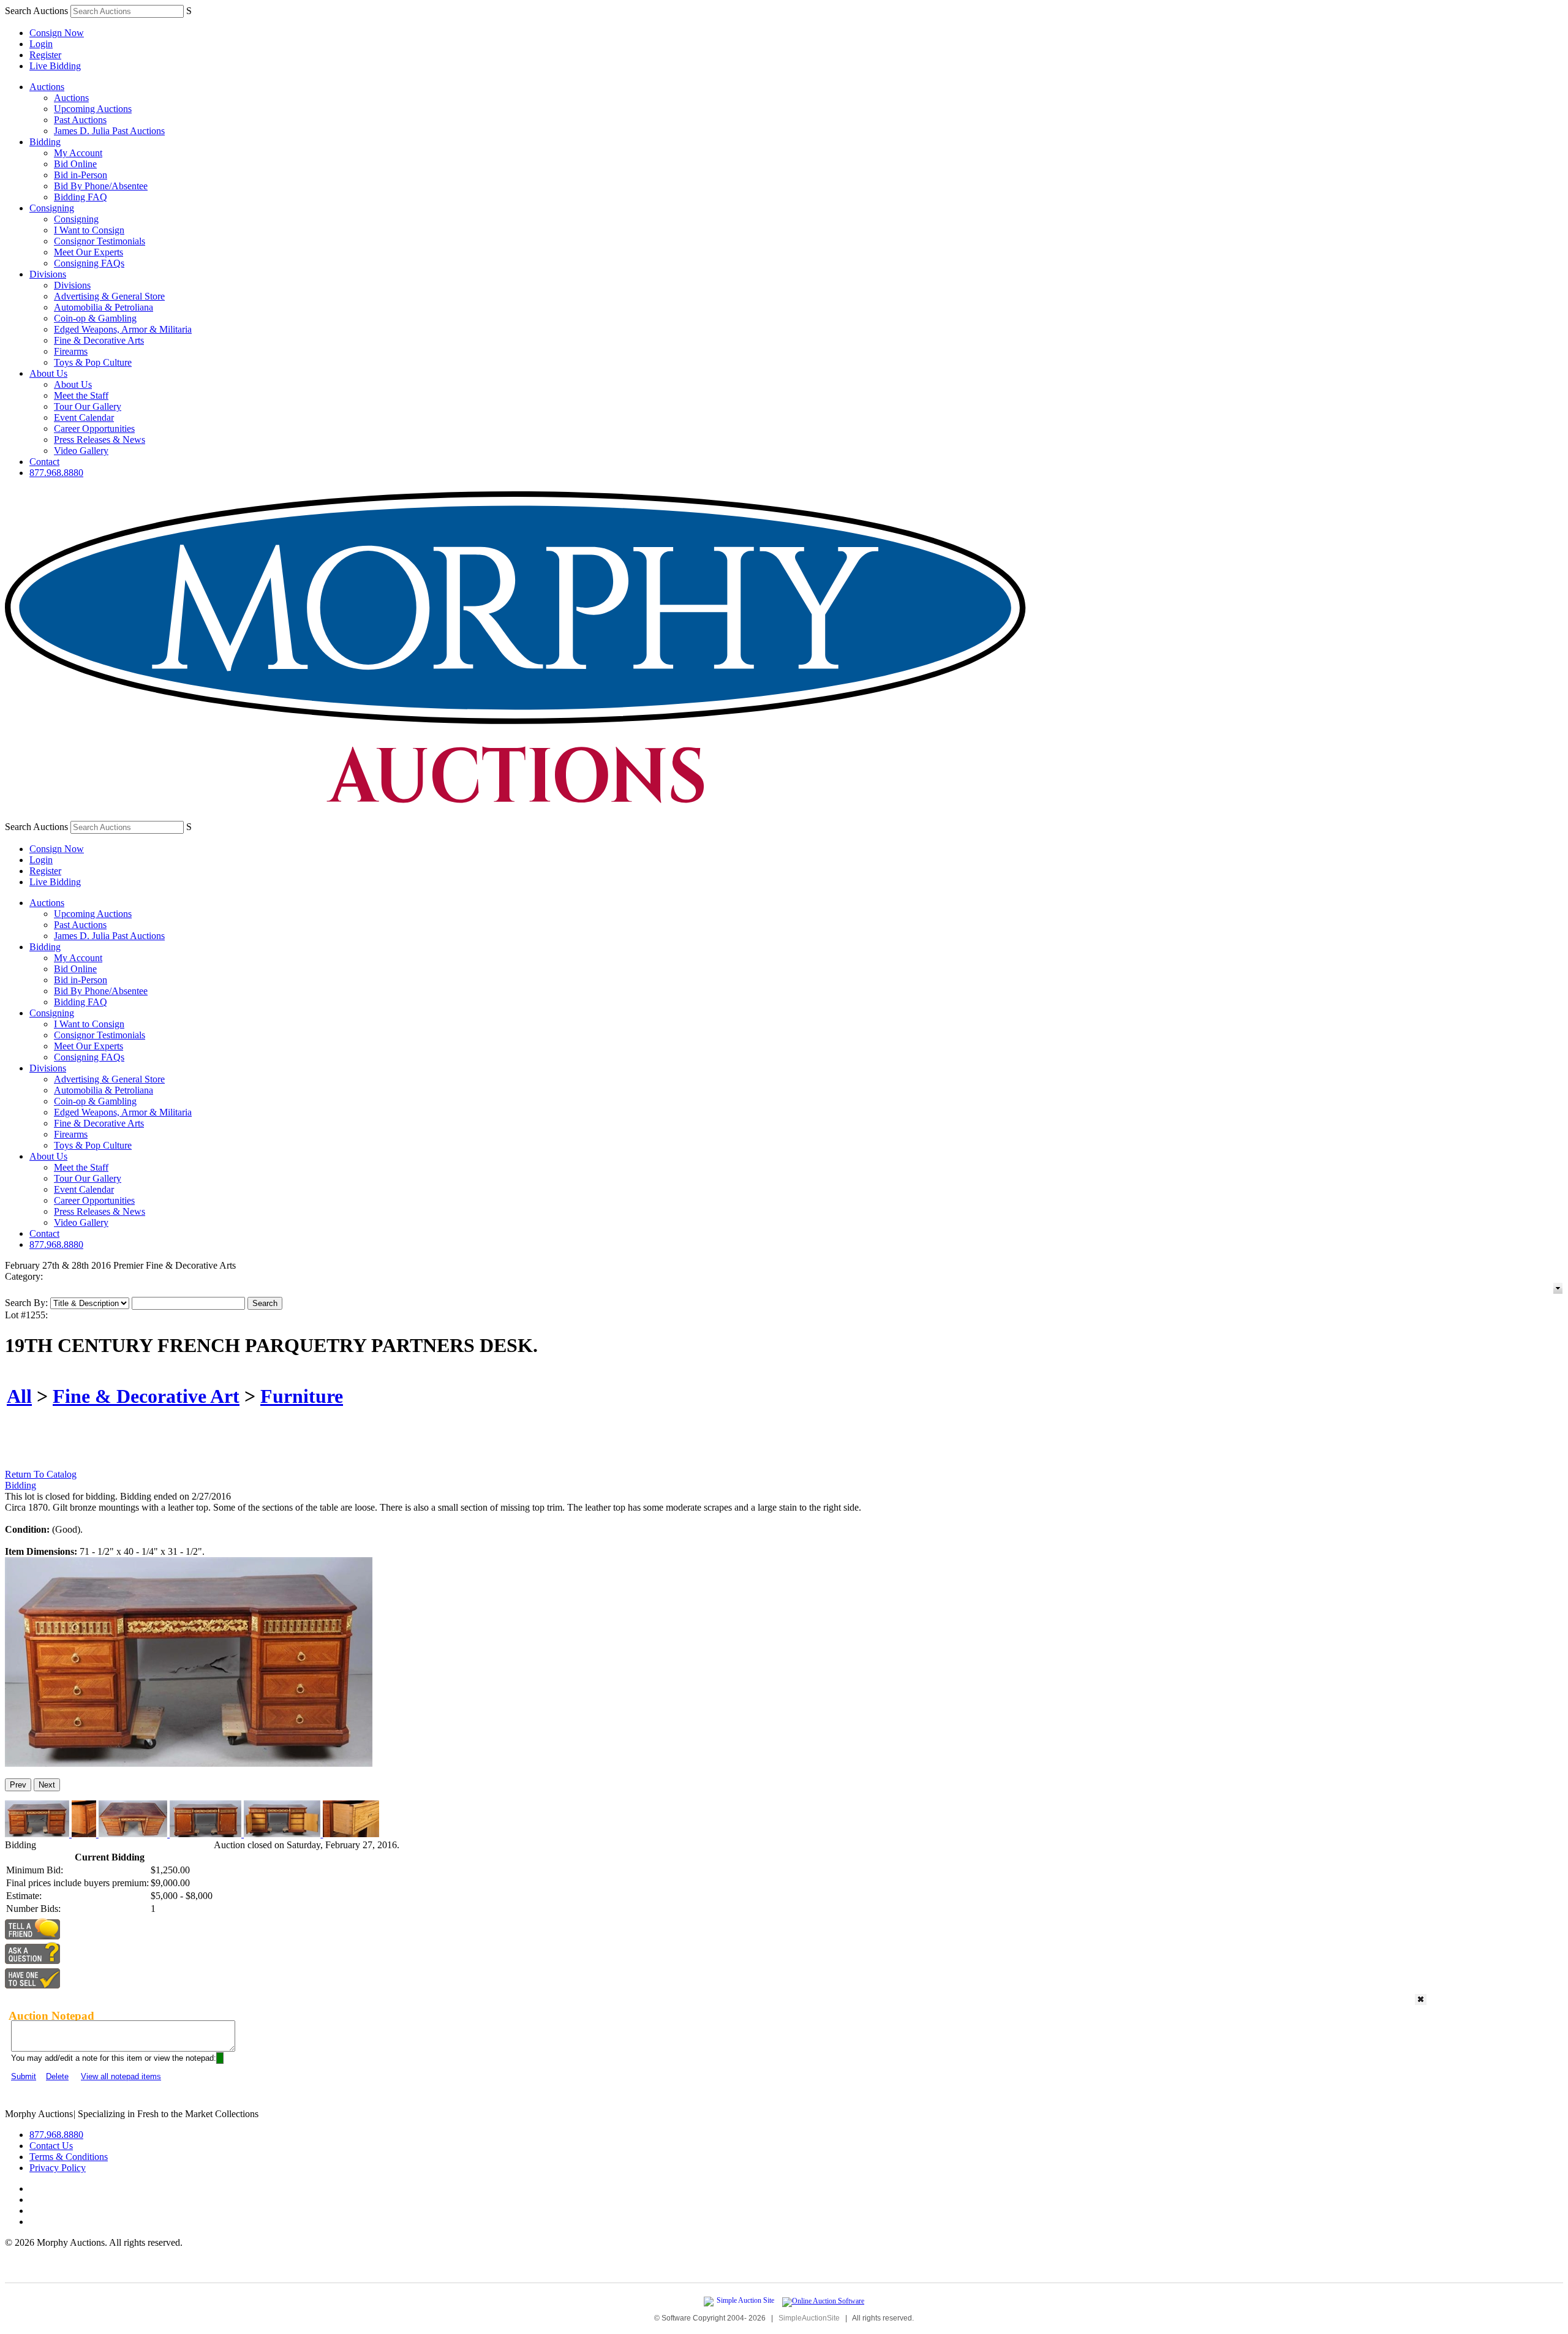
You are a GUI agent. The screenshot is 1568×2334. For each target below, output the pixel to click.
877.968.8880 (56, 473)
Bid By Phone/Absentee (101, 186)
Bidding (45, 142)
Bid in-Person (81, 175)
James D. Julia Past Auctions (109, 131)
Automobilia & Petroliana (104, 307)
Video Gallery (81, 451)
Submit (24, 2076)
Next (47, 1785)
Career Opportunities (94, 429)
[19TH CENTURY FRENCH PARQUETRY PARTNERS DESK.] (189, 1763)
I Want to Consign (89, 230)
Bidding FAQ (81, 197)
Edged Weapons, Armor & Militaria (123, 329)
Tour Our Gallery (88, 406)
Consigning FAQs (89, 263)
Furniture (302, 1396)
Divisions (48, 274)
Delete (57, 2076)
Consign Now (57, 33)
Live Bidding (55, 66)
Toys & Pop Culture (93, 362)
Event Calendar (84, 417)
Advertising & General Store (109, 296)
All (19, 1396)
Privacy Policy (58, 2168)
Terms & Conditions (69, 2157)
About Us (48, 373)
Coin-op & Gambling (95, 318)
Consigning (52, 208)
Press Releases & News (100, 440)
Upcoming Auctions (93, 109)
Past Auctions (80, 120)
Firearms (71, 351)
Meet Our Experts (89, 252)
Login (41, 44)
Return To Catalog (41, 1474)
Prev (18, 1785)
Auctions (47, 87)
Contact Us (51, 2146)
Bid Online (75, 164)
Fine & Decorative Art (146, 1396)
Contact (44, 462)
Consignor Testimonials (100, 241)
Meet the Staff (81, 395)
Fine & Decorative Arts (99, 340)
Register (45, 55)
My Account (78, 153)
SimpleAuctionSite (809, 2318)
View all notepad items (121, 2076)
